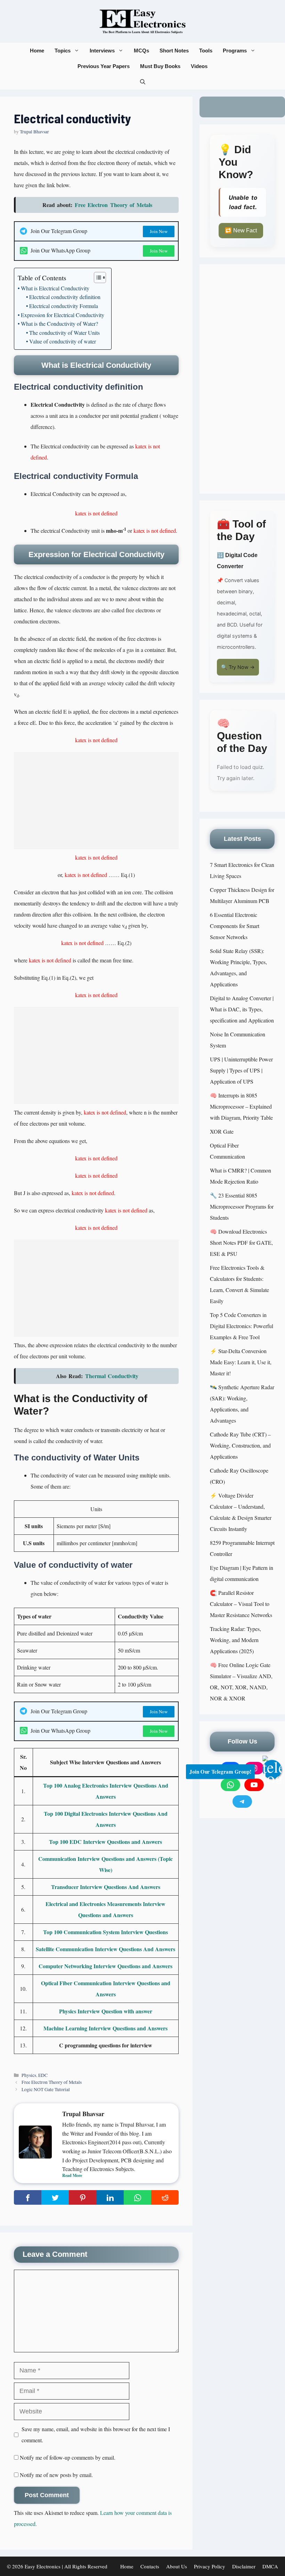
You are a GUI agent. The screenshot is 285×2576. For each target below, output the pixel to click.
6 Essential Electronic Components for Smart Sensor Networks (235, 926)
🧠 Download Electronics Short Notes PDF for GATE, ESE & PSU (241, 1243)
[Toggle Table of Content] (96, 278)
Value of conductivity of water (63, 341)
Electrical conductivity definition (65, 297)
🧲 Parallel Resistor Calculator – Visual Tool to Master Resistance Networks (241, 1604)
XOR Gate (222, 1131)
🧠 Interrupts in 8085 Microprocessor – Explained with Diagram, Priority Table (241, 1106)
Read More (72, 2175)
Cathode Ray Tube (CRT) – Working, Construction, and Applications (240, 1445)
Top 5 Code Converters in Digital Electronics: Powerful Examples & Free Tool (242, 1326)
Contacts (150, 2566)
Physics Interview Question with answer (106, 2011)
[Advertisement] (96, 801)
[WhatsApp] (230, 1785)
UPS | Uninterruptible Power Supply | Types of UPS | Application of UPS (241, 1070)
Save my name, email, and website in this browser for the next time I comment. (96, 2434)
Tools (206, 51)
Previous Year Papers (104, 66)
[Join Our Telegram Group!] (272, 1769)
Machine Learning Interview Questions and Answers (105, 2028)
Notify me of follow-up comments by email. (68, 2457)
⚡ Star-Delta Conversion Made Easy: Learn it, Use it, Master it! (241, 1362)
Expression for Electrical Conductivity (63, 315)
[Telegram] (242, 1801)
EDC (43, 2075)
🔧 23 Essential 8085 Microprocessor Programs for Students (242, 1206)
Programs (235, 51)
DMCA (270, 2566)
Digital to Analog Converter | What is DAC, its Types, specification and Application (242, 1009)
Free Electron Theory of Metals (52, 2082)
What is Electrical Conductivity (55, 288)
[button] (143, 82)
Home (37, 51)
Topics (63, 51)
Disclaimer (244, 2566)
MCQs (141, 51)
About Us (177, 2566)
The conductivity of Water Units (64, 333)
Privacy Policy (210, 2566)
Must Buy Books (160, 66)
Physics (29, 2075)
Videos (199, 66)
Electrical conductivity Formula (64, 306)
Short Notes (174, 51)
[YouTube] (254, 1785)
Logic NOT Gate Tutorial (46, 2089)
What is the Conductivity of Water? (59, 324)
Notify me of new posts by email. (56, 2475)
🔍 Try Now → (238, 667)
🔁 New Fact (241, 230)
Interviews (102, 51)
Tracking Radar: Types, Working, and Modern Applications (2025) (235, 1640)
